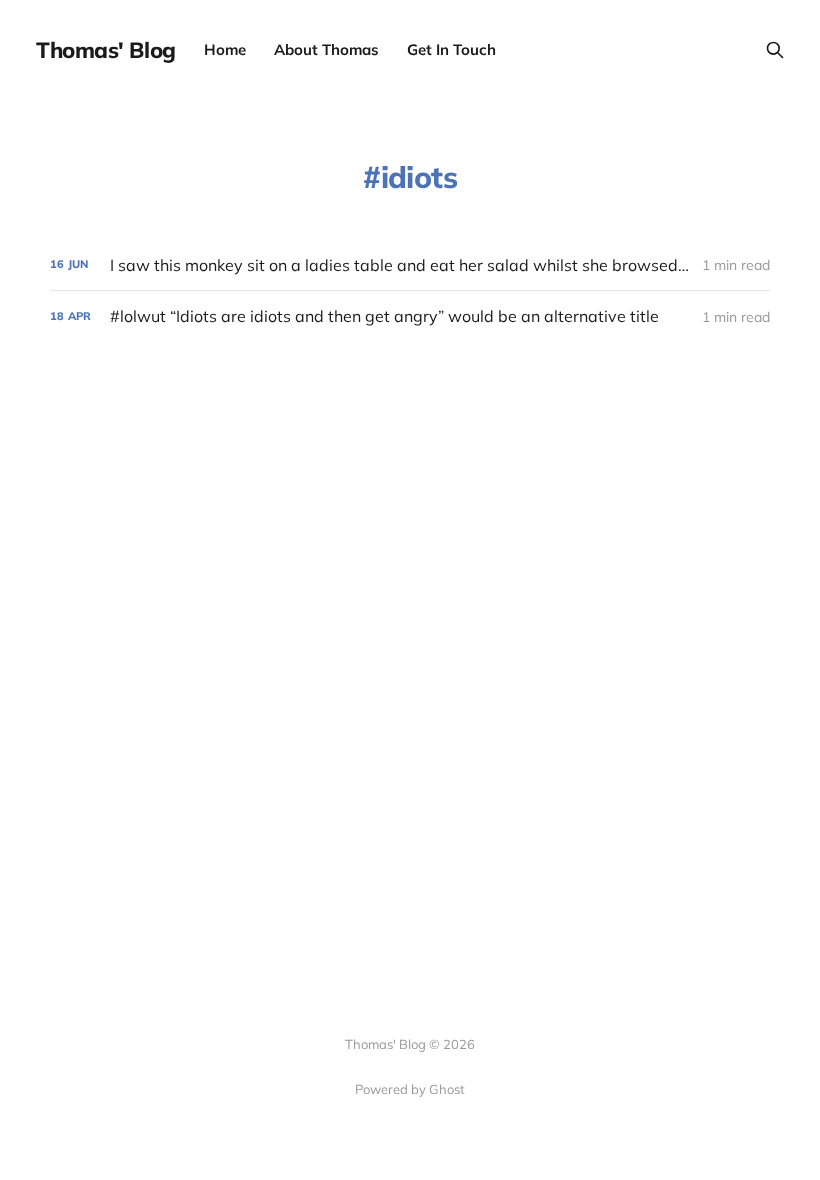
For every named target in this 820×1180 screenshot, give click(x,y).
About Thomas (326, 49)
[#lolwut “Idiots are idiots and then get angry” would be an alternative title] (410, 316)
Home (225, 49)
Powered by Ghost (410, 1089)
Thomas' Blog (106, 50)
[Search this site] (775, 50)
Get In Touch (451, 49)
